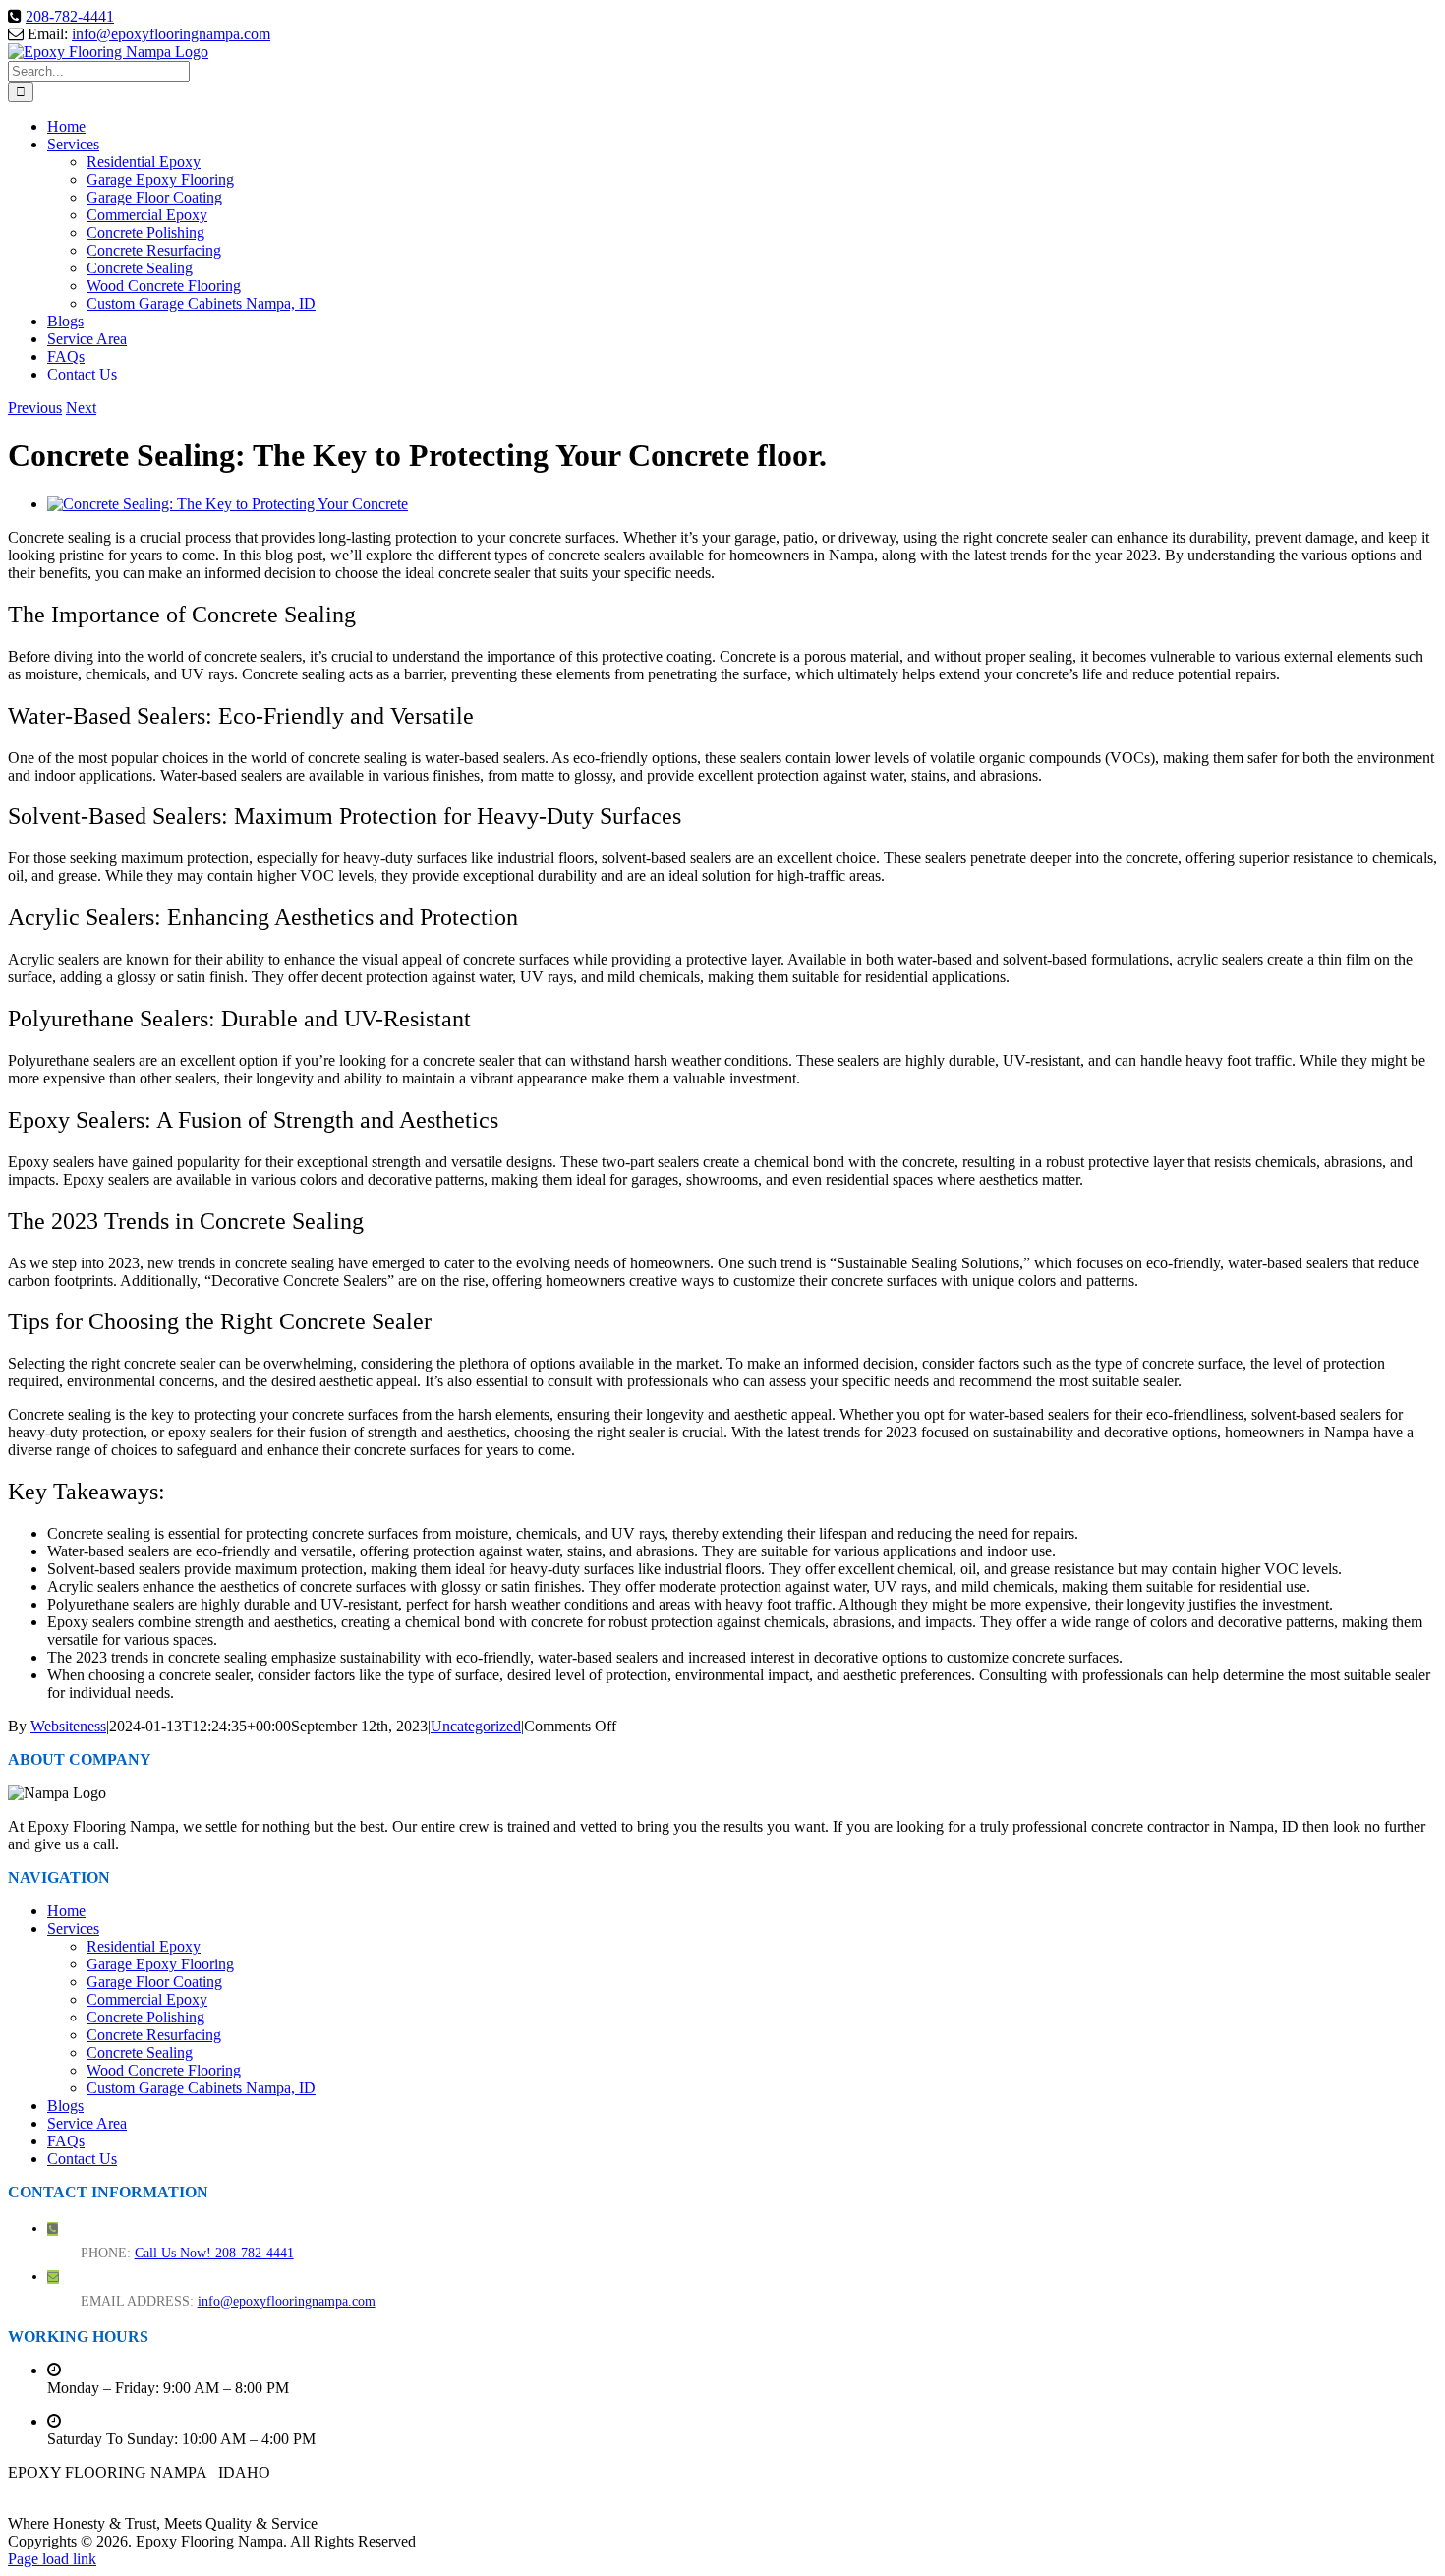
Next (81, 408)
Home (66, 1911)
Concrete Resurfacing (154, 2035)
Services (73, 1929)
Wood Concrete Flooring (164, 2070)
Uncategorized (476, 1726)
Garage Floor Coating (154, 1982)
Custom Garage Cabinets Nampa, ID (201, 2088)
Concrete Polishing (145, 2017)
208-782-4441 (70, 16)
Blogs (65, 2106)
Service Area (87, 2123)
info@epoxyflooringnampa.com (171, 34)
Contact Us (82, 2159)
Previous (35, 408)
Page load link (52, 2559)
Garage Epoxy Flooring (160, 1964)
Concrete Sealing (140, 2052)
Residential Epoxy (144, 1946)
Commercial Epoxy (147, 1999)
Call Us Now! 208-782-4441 (214, 2253)
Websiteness (68, 1726)
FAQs (66, 2141)
